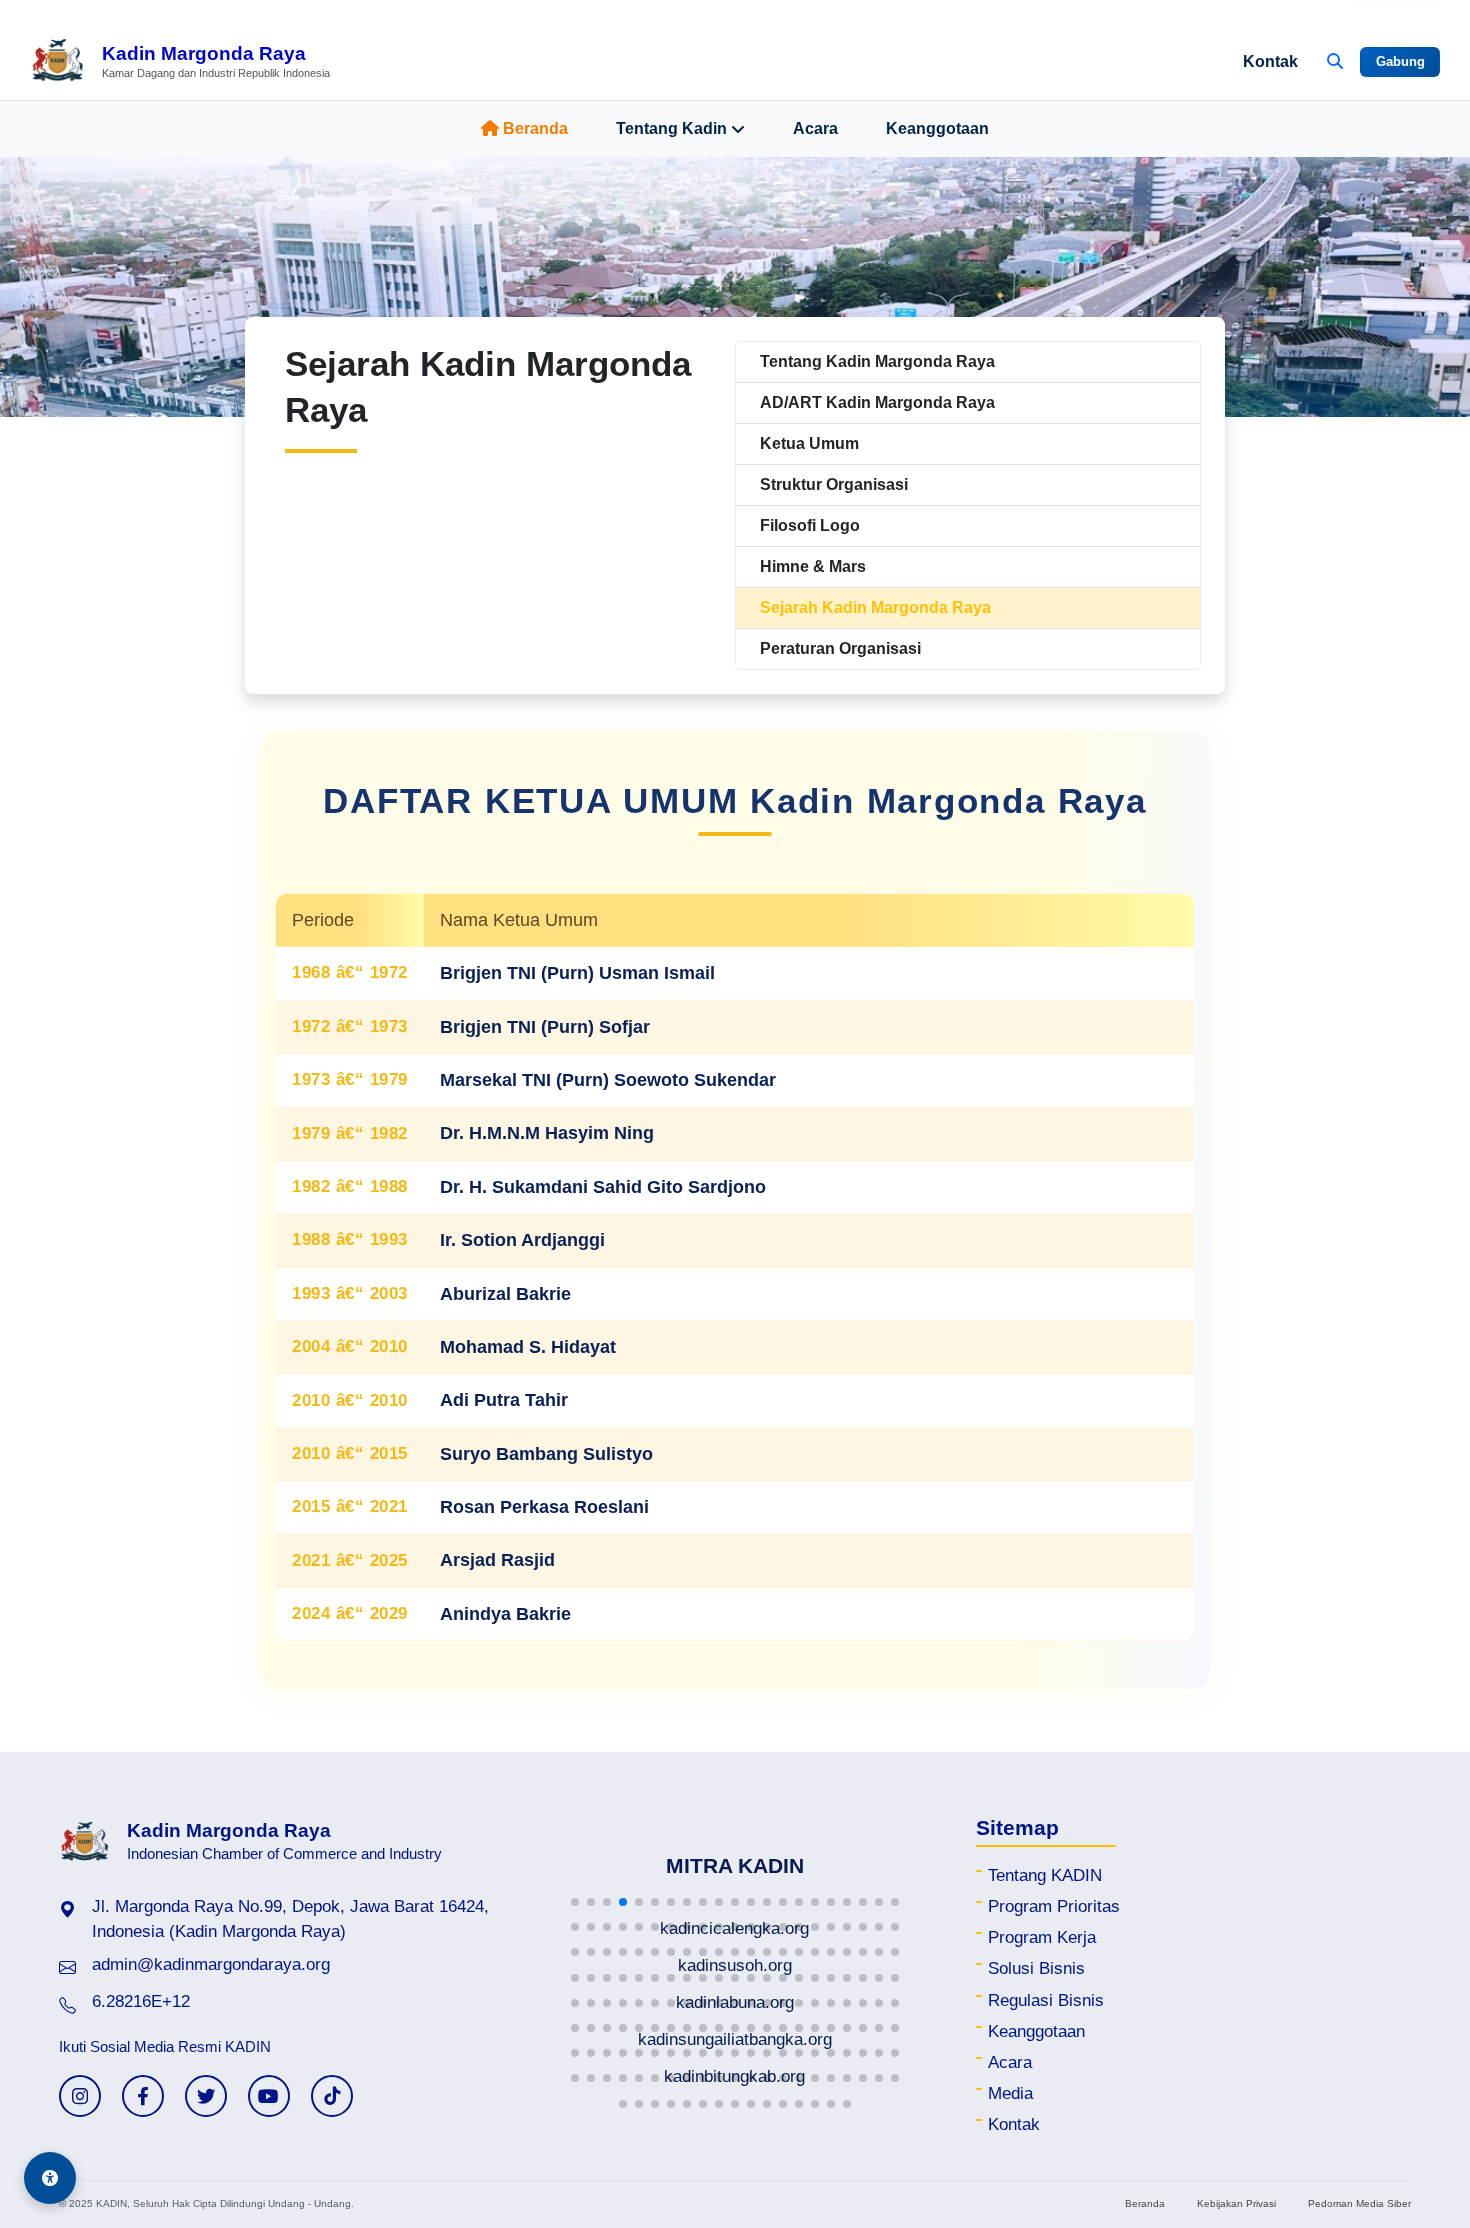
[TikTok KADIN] (332, 2096)
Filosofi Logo (810, 525)
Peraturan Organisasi (840, 648)
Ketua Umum (809, 443)
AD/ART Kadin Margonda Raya (877, 402)
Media (1010, 2093)
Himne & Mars (813, 566)
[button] (575, 1902)
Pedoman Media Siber (1359, 2203)
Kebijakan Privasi (1236, 2203)
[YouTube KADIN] (269, 2096)
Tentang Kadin (671, 128)
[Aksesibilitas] (50, 2178)
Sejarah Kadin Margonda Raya (875, 607)
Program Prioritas (1054, 1906)
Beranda (535, 128)
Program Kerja (1042, 1937)
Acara (815, 128)
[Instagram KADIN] (80, 2096)
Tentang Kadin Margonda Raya (877, 361)
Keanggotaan (937, 128)
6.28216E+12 (141, 2001)
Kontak (1270, 61)
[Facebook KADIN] (143, 2096)
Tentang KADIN (1045, 1875)
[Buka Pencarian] (1335, 62)
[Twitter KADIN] (206, 2096)
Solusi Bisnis (1036, 1968)
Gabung (1400, 61)
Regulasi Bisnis (1046, 2000)
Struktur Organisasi (834, 484)
